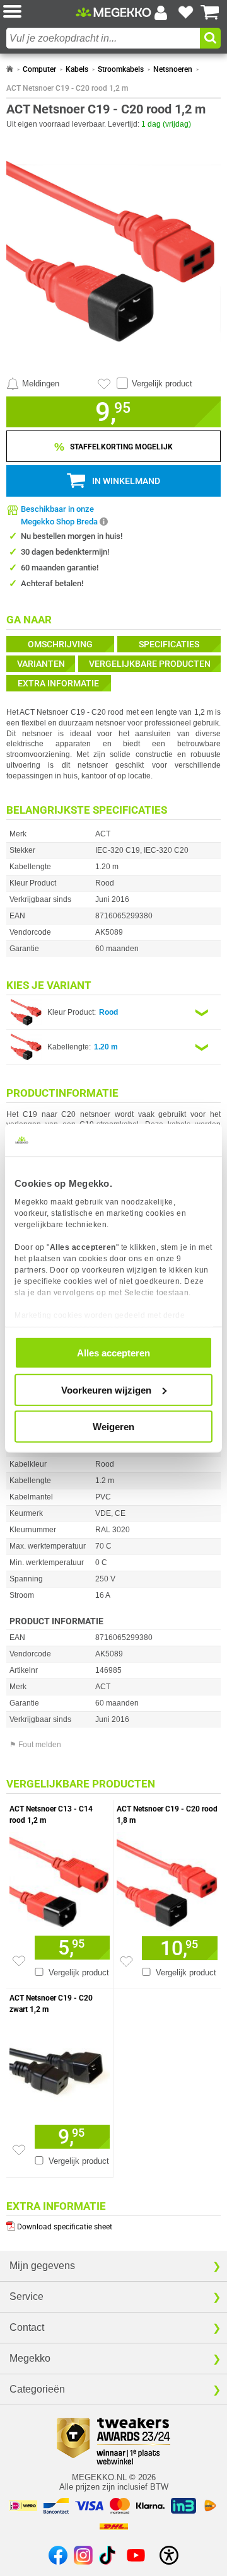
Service (26, 2296)
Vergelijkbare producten (150, 664)
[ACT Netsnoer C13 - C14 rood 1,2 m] (60, 1879)
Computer (39, 69)
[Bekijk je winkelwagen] (210, 13)
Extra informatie (58, 683)
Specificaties (169, 644)
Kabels (77, 69)
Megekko (30, 2358)
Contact (27, 2327)
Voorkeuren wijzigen (106, 1389)
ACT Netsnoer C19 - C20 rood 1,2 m (67, 88)
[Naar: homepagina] (10, 69)
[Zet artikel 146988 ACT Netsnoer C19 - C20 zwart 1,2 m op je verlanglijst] (19, 2150)
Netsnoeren (173, 69)
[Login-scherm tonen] (161, 13)
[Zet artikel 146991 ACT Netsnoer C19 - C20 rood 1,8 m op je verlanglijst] (126, 1961)
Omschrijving (60, 644)
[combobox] (103, 38)
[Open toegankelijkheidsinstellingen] (169, 2555)
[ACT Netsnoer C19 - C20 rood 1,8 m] (167, 1880)
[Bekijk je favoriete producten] (185, 13)
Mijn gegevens (42, 2266)
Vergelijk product (162, 384)
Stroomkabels (121, 69)
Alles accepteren (113, 1353)
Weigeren (113, 1427)
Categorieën (37, 2389)
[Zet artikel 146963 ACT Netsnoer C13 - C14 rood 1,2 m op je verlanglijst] (19, 1961)
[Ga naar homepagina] (113, 13)
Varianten (41, 664)
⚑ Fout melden (35, 1745)
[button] (39, 12)
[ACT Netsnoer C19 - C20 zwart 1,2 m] (60, 2068)
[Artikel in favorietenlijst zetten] (104, 384)
